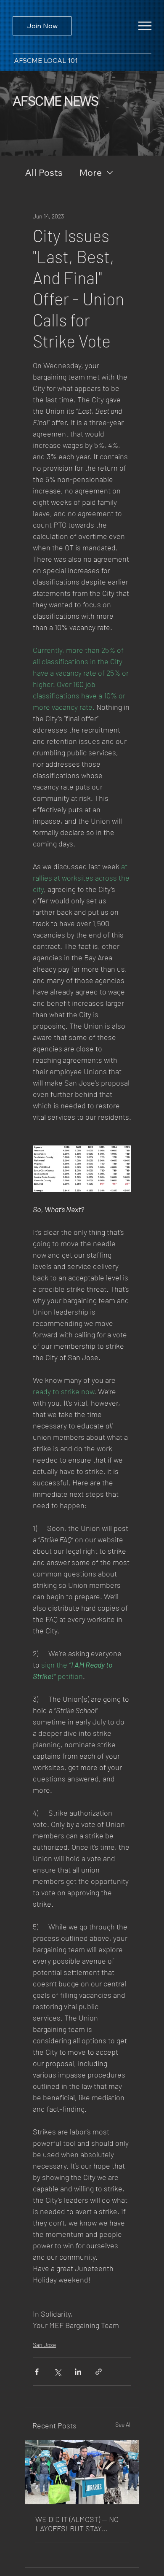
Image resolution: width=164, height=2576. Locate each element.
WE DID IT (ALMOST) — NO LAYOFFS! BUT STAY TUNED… (77, 2524)
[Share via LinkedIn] (78, 2372)
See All (123, 2424)
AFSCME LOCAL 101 (46, 60)
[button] (145, 26)
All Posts (44, 172)
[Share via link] (99, 2372)
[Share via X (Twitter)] (57, 2372)
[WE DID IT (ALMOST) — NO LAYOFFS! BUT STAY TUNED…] (82, 2472)
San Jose (44, 2345)
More (91, 172)
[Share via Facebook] (37, 2372)
